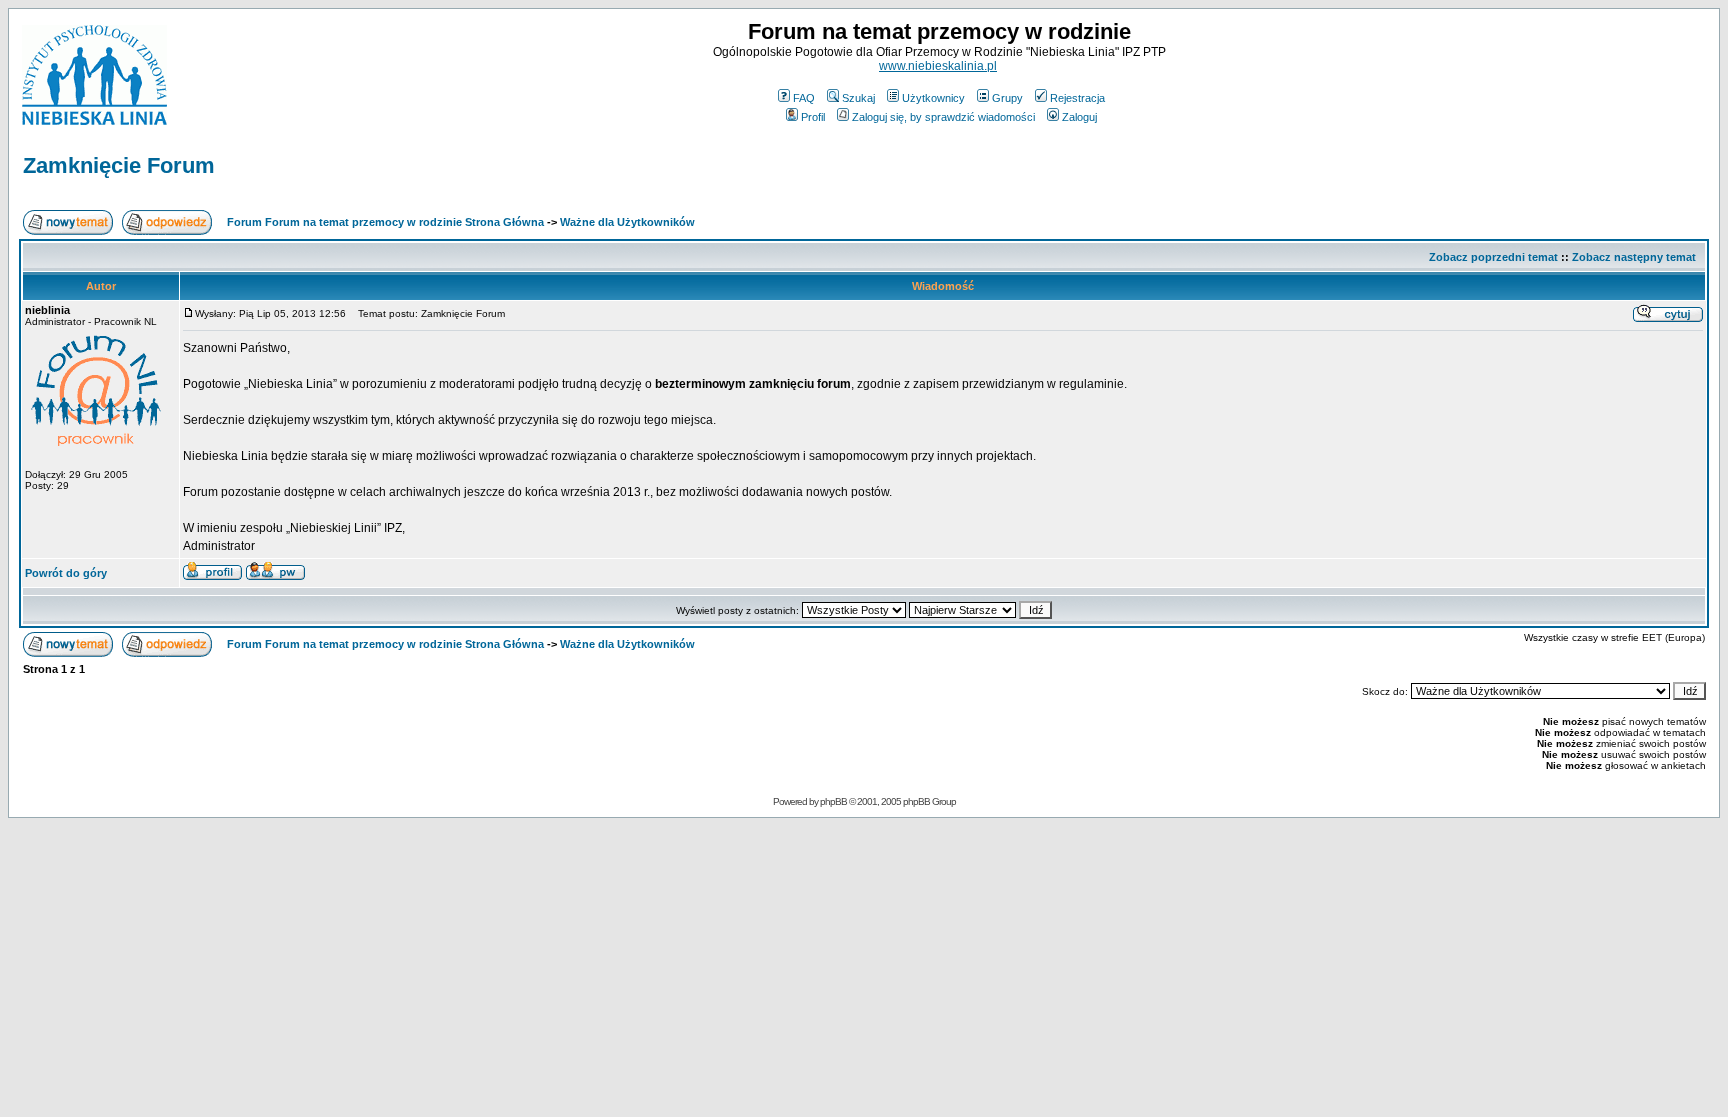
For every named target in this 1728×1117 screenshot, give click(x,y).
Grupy (1007, 98)
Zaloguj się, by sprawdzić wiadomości (943, 117)
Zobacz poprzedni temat (1493, 257)
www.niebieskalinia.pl (938, 66)
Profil (813, 117)
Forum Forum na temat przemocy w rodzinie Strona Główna (385, 222)
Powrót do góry (66, 573)
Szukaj (858, 98)
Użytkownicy (933, 98)
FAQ (804, 98)
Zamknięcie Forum (119, 165)
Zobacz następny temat (1634, 257)
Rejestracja (1077, 98)
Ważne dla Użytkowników (627, 222)
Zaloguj (1079, 117)
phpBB (833, 801)
